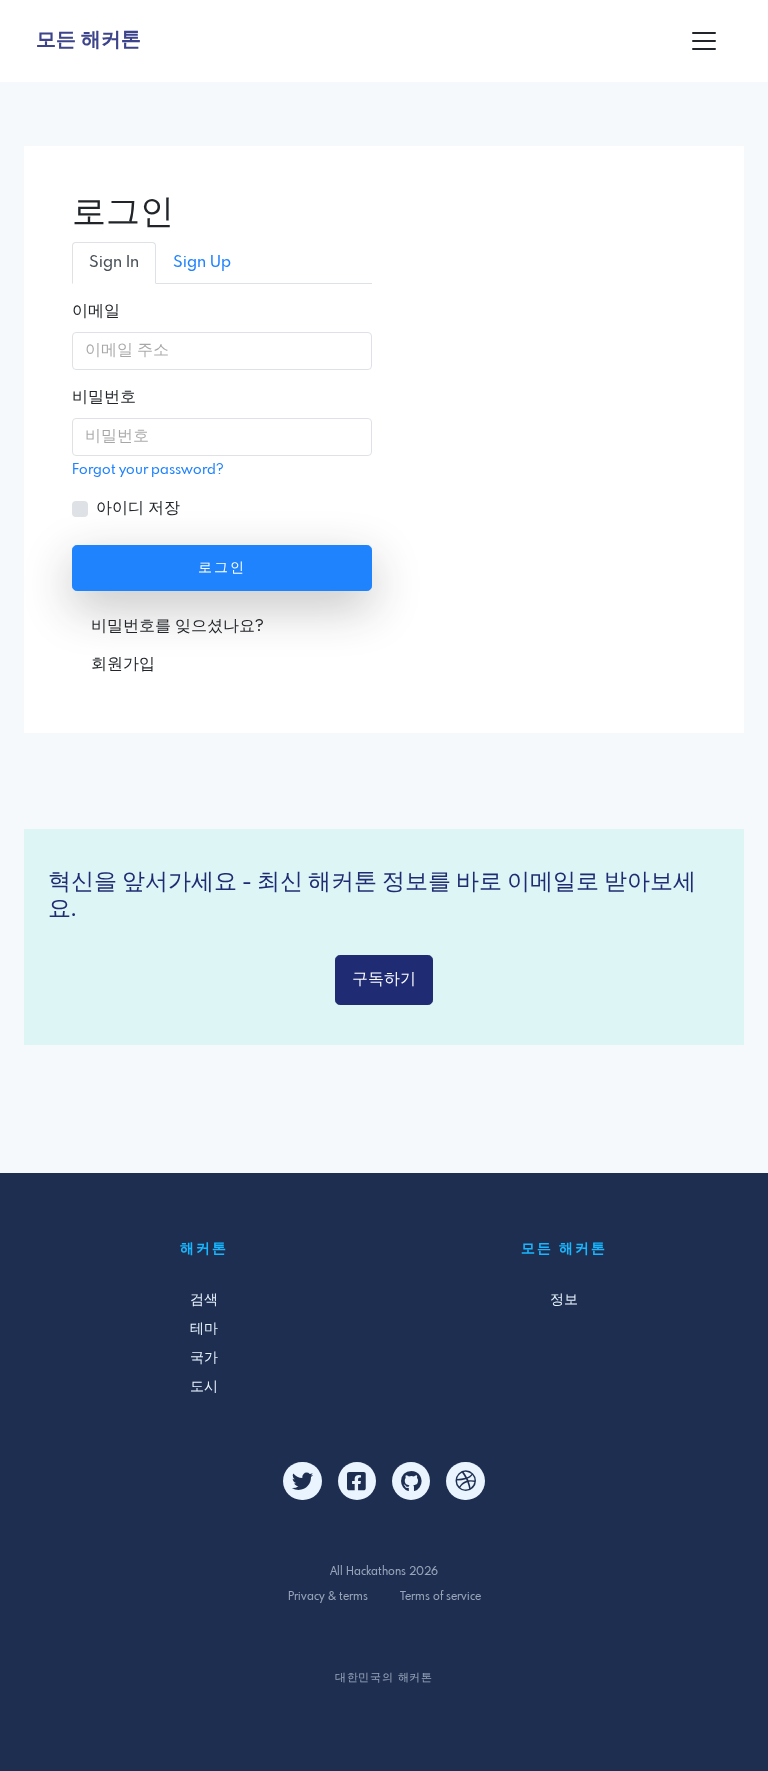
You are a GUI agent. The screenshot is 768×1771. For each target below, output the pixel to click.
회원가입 (123, 664)
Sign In (114, 262)
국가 (204, 1358)
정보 (564, 1300)
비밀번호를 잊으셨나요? (177, 626)
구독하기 (384, 979)
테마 (204, 1329)
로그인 (222, 568)
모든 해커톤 (88, 40)
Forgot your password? (148, 470)
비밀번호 (104, 397)
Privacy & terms (328, 1597)
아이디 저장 (138, 508)
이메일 (96, 311)
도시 (204, 1387)
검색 (204, 1300)
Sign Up (202, 262)
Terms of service (440, 1597)
